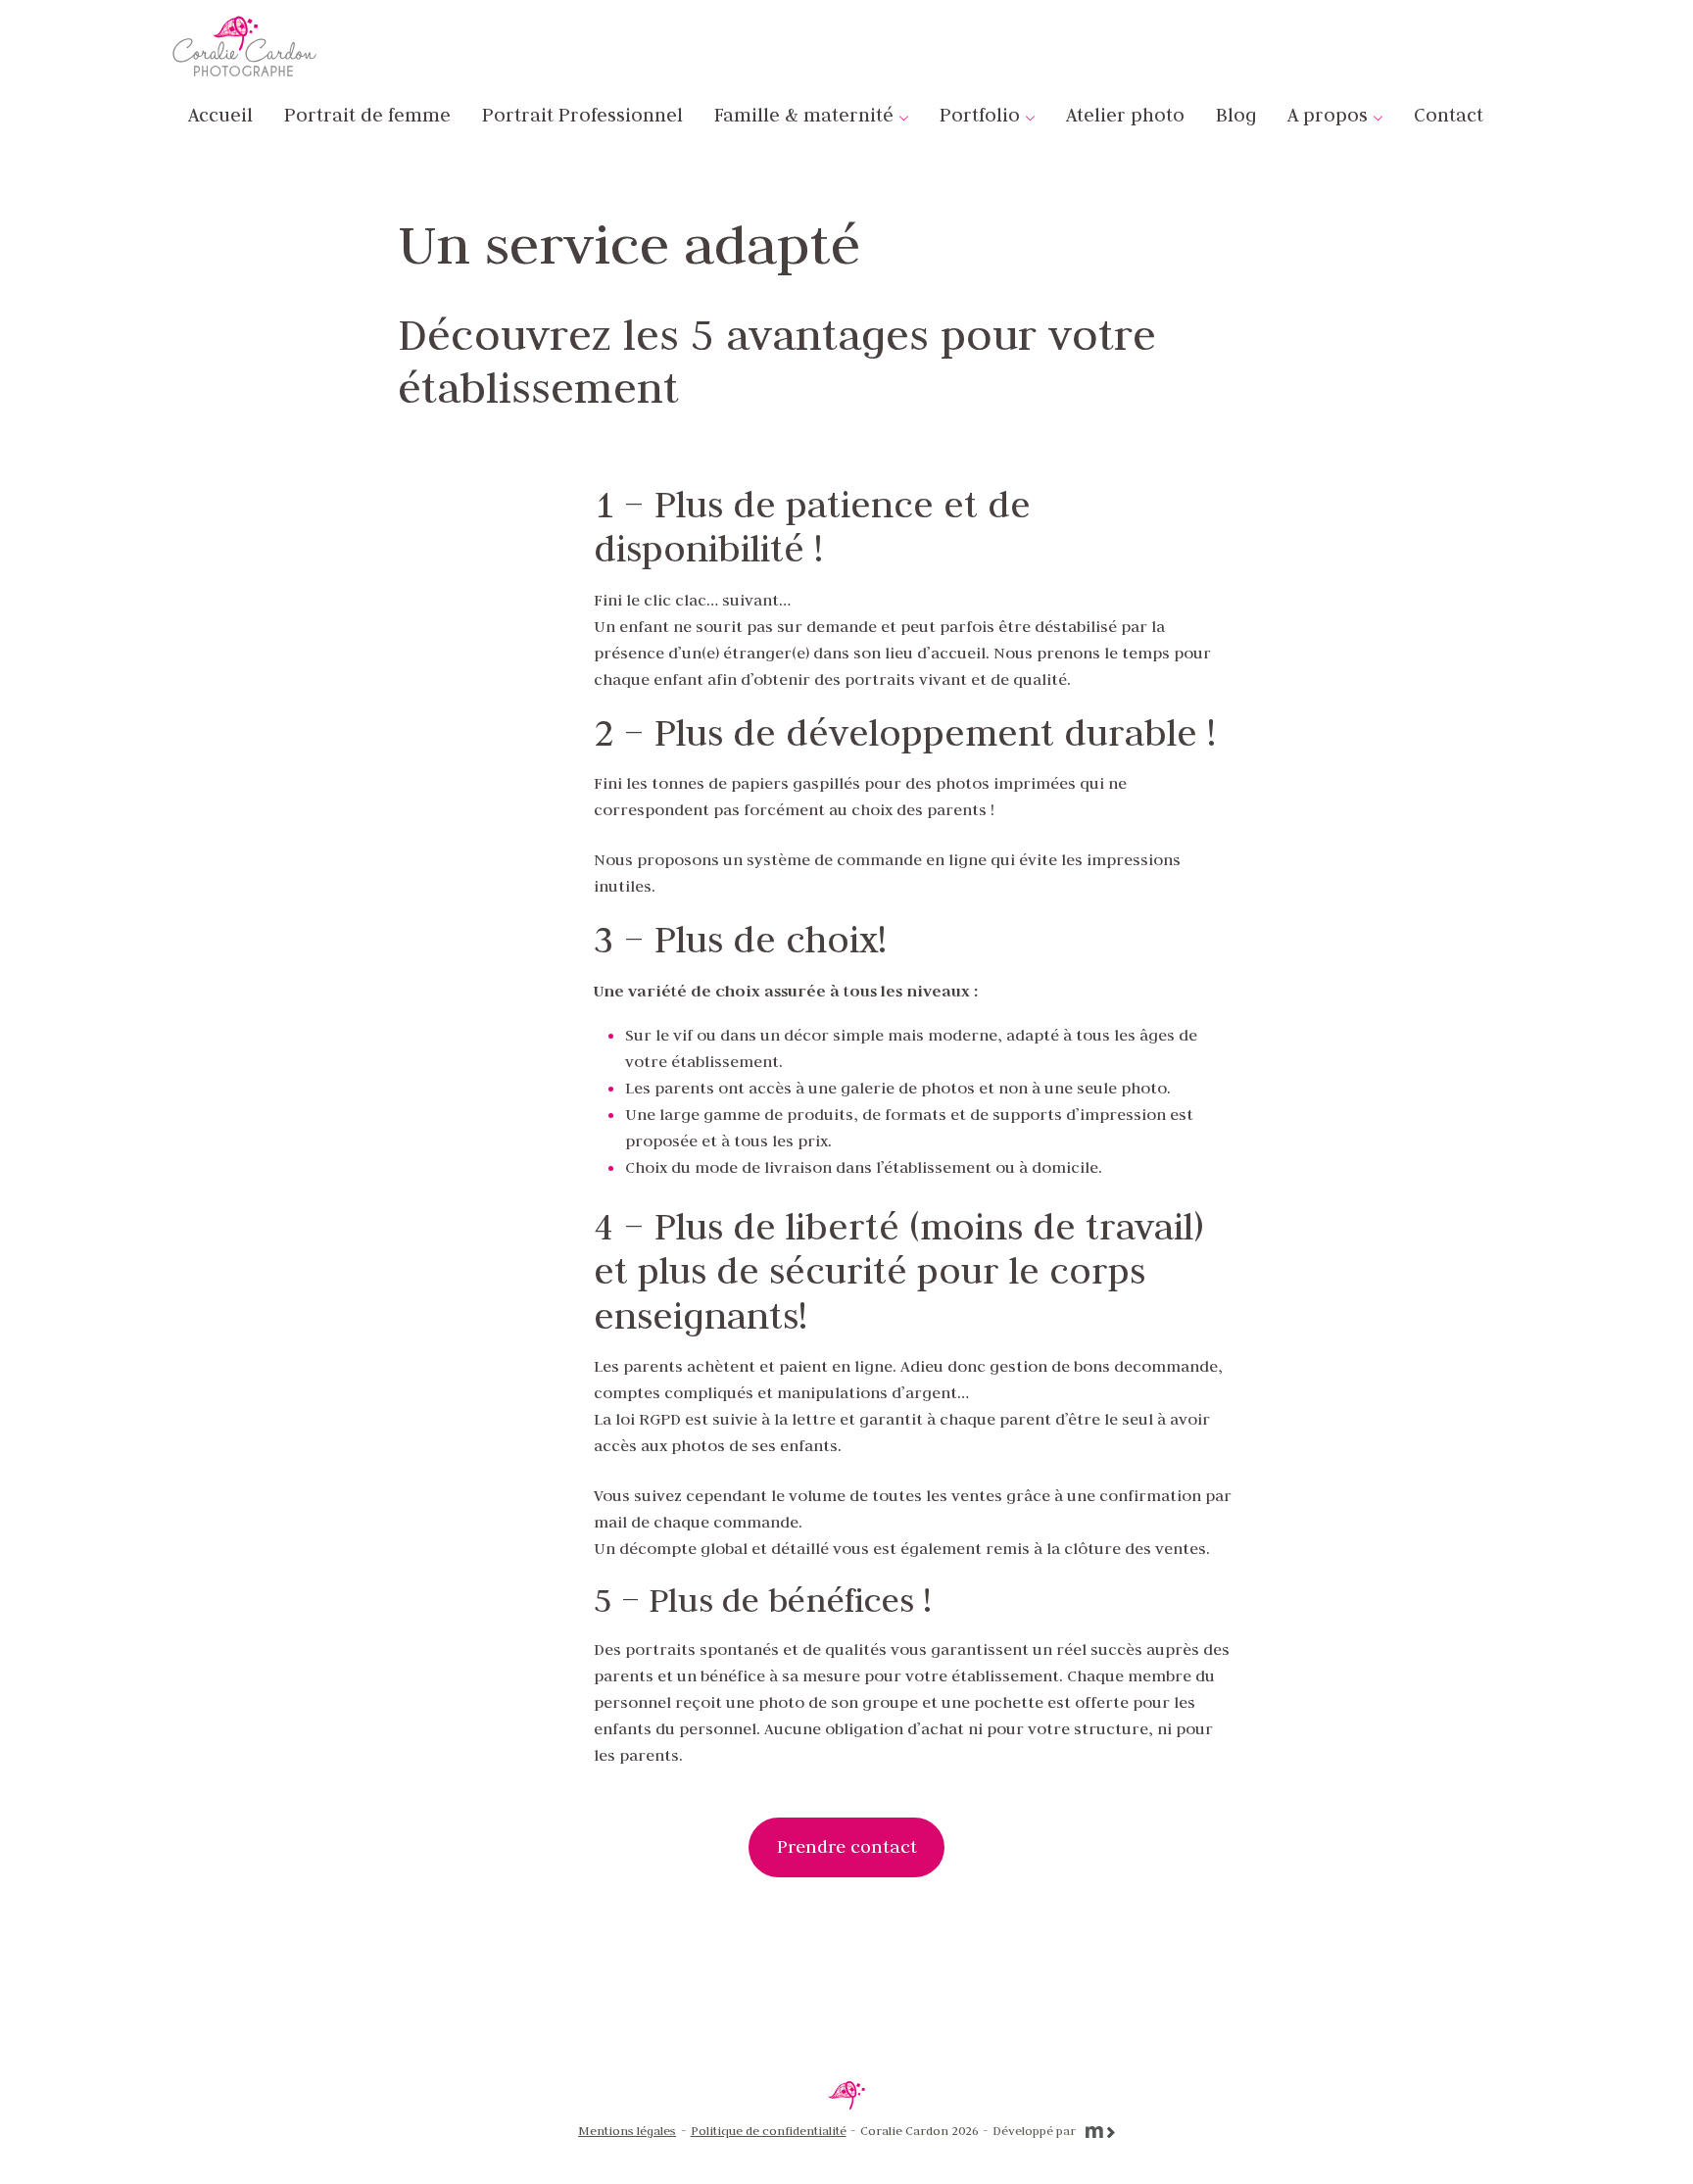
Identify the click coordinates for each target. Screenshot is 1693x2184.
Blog (1236, 115)
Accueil (220, 115)
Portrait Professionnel (582, 115)
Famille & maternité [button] (804, 115)
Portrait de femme (367, 115)
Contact (1449, 115)
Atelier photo (1125, 115)
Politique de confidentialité (769, 2130)
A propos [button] (1328, 115)
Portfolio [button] (980, 115)
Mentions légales (627, 2130)
